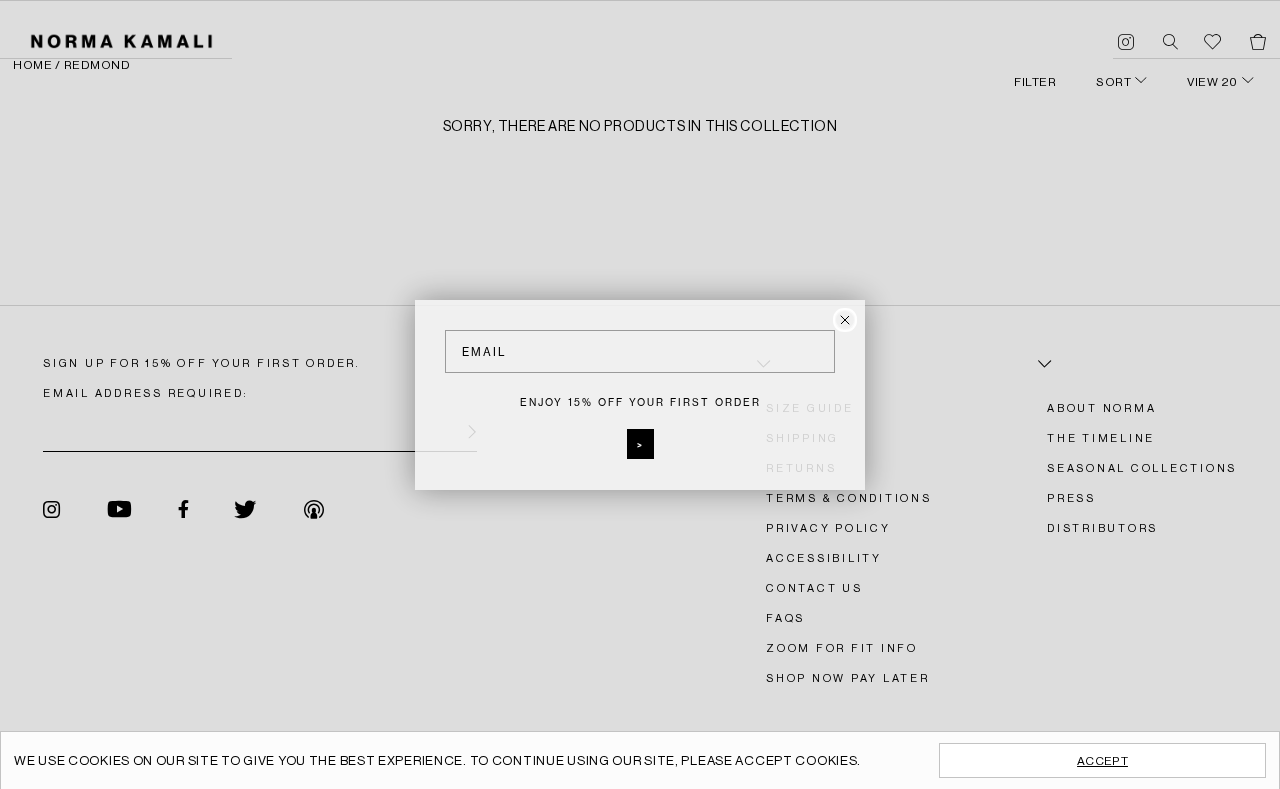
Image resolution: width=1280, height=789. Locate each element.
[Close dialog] (845, 320)
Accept (1102, 761)
